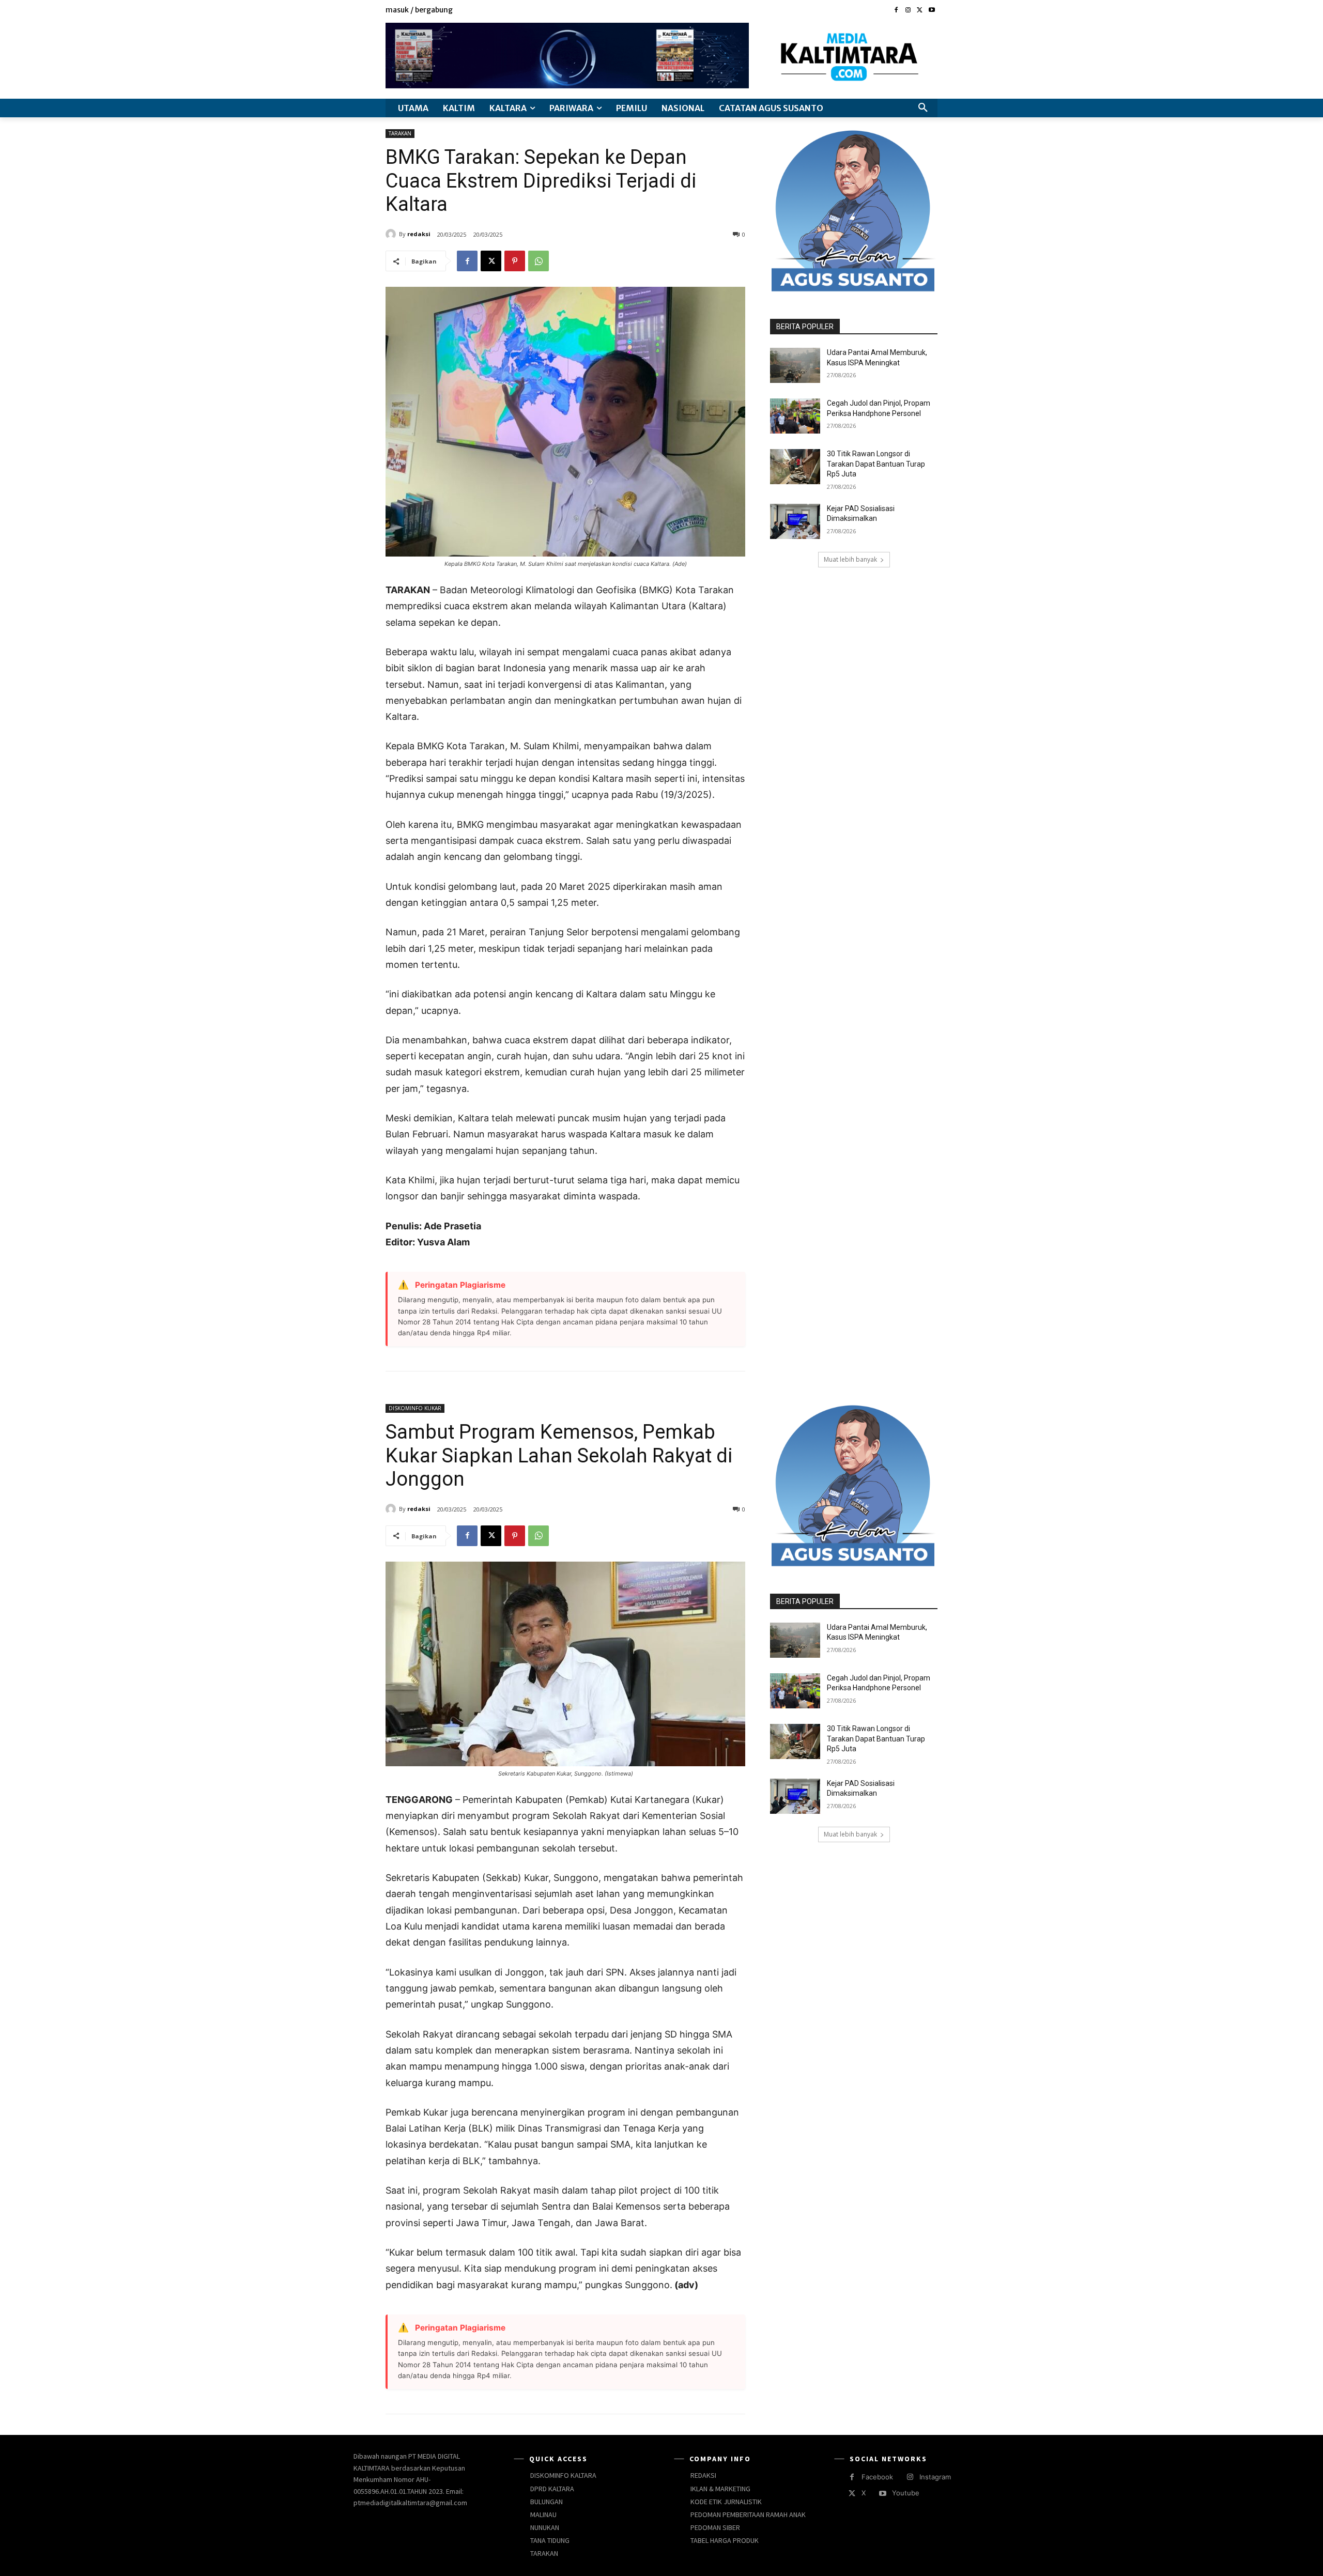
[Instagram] (908, 11)
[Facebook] (896, 11)
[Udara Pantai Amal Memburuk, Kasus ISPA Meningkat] (795, 365)
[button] (923, 108)
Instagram (935, 2477)
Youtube (906, 2493)
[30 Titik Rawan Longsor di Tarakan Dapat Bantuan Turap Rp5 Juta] (795, 467)
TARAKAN (400, 133)
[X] (920, 11)
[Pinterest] (515, 261)
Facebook (877, 2477)
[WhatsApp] (539, 261)
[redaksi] (392, 234)
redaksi (419, 234)
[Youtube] (932, 11)
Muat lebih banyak (850, 559)
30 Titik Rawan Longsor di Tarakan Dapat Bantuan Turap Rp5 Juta (876, 464)
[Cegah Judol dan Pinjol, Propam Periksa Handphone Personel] (795, 416)
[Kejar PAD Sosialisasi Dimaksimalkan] (795, 521)
